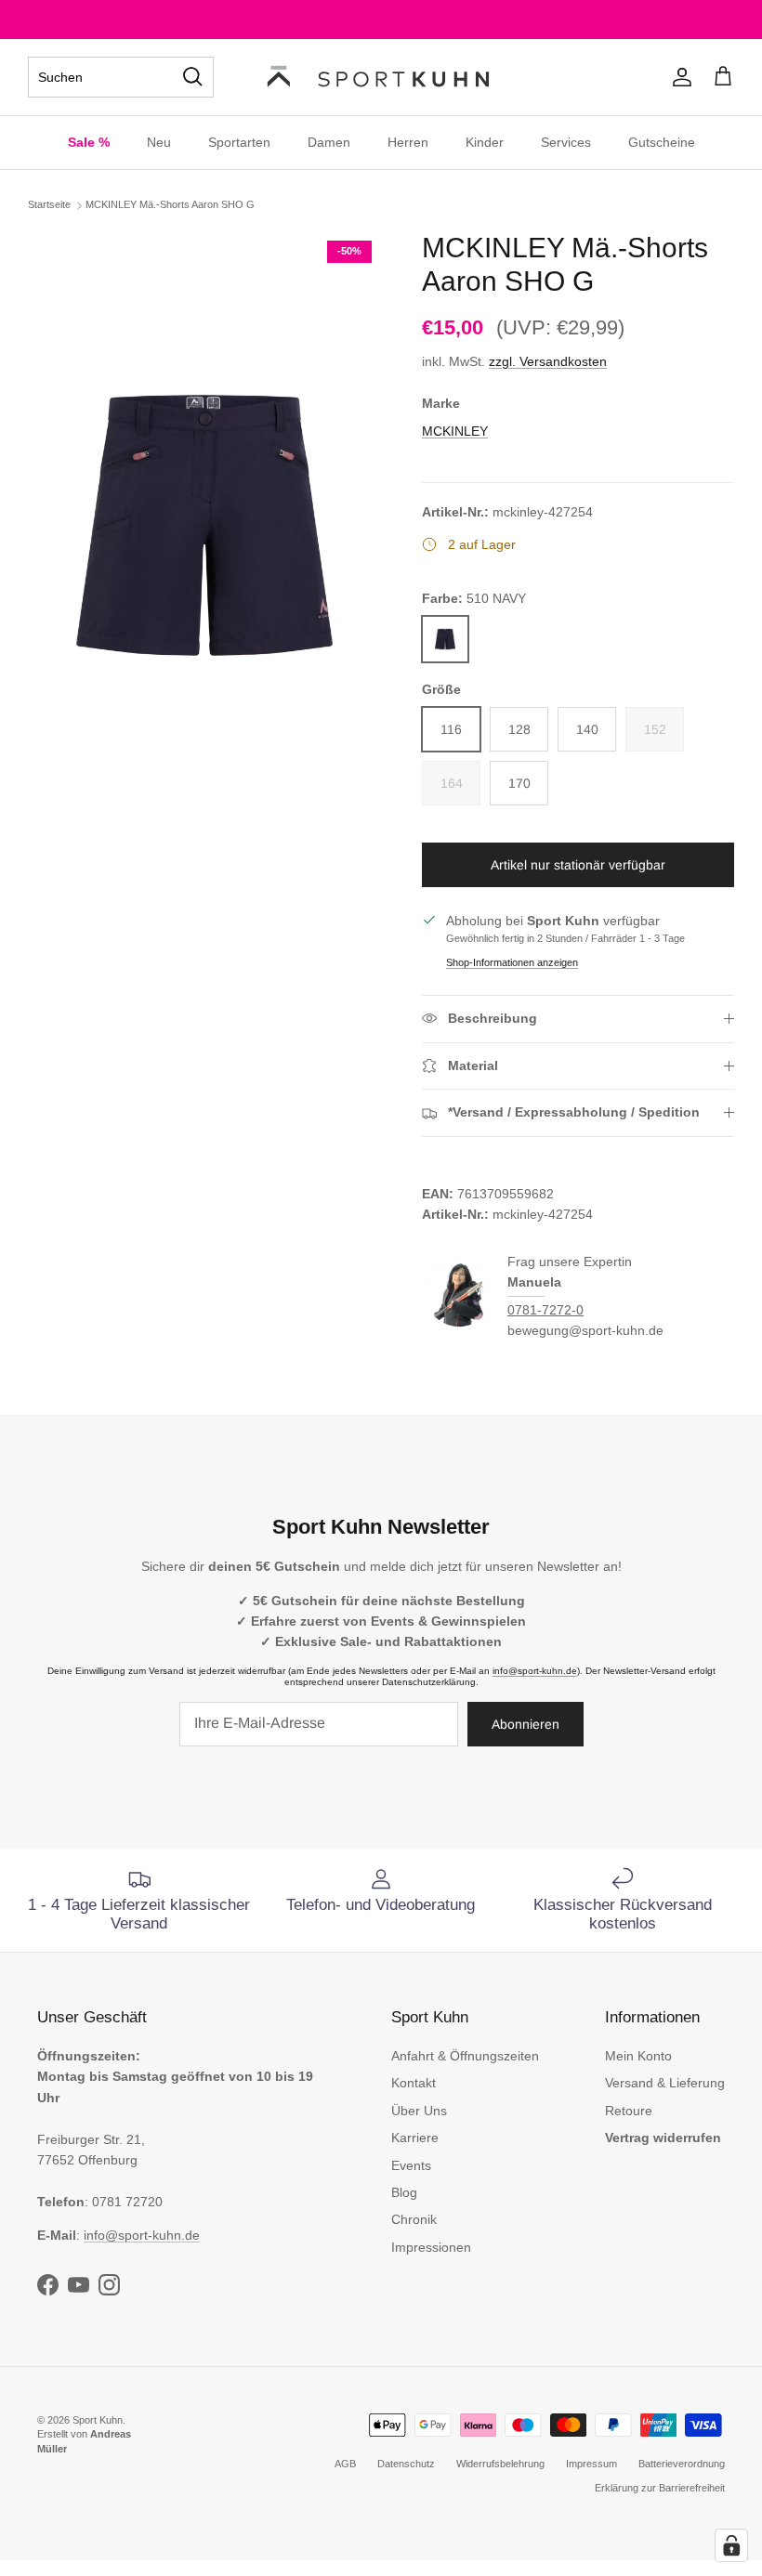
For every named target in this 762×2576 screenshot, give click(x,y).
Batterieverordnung (682, 2464)
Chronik (414, 2219)
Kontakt (414, 2083)
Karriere (415, 2138)
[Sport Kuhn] (381, 77)
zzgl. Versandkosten (548, 361)
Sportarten (239, 142)
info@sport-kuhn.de (535, 1671)
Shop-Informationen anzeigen (512, 962)
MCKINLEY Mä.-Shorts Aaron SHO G (170, 204)
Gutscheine (662, 142)
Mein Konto (638, 2056)
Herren (408, 142)
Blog (404, 2192)
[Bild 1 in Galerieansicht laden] (204, 525)
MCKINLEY (455, 431)
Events (411, 2165)
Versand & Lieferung (665, 2083)
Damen (329, 142)
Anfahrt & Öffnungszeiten (465, 2056)
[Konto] (678, 77)
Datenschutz (406, 2464)
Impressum (591, 2464)
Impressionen (431, 2247)
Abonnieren (526, 1724)
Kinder (485, 142)
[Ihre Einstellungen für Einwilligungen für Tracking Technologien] (731, 2545)
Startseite (49, 204)
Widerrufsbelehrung (500, 2464)
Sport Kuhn (98, 2420)
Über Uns (419, 2111)
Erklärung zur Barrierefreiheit (660, 2488)
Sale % (89, 142)
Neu (159, 142)
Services (566, 142)
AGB (345, 2464)
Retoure (629, 2111)
